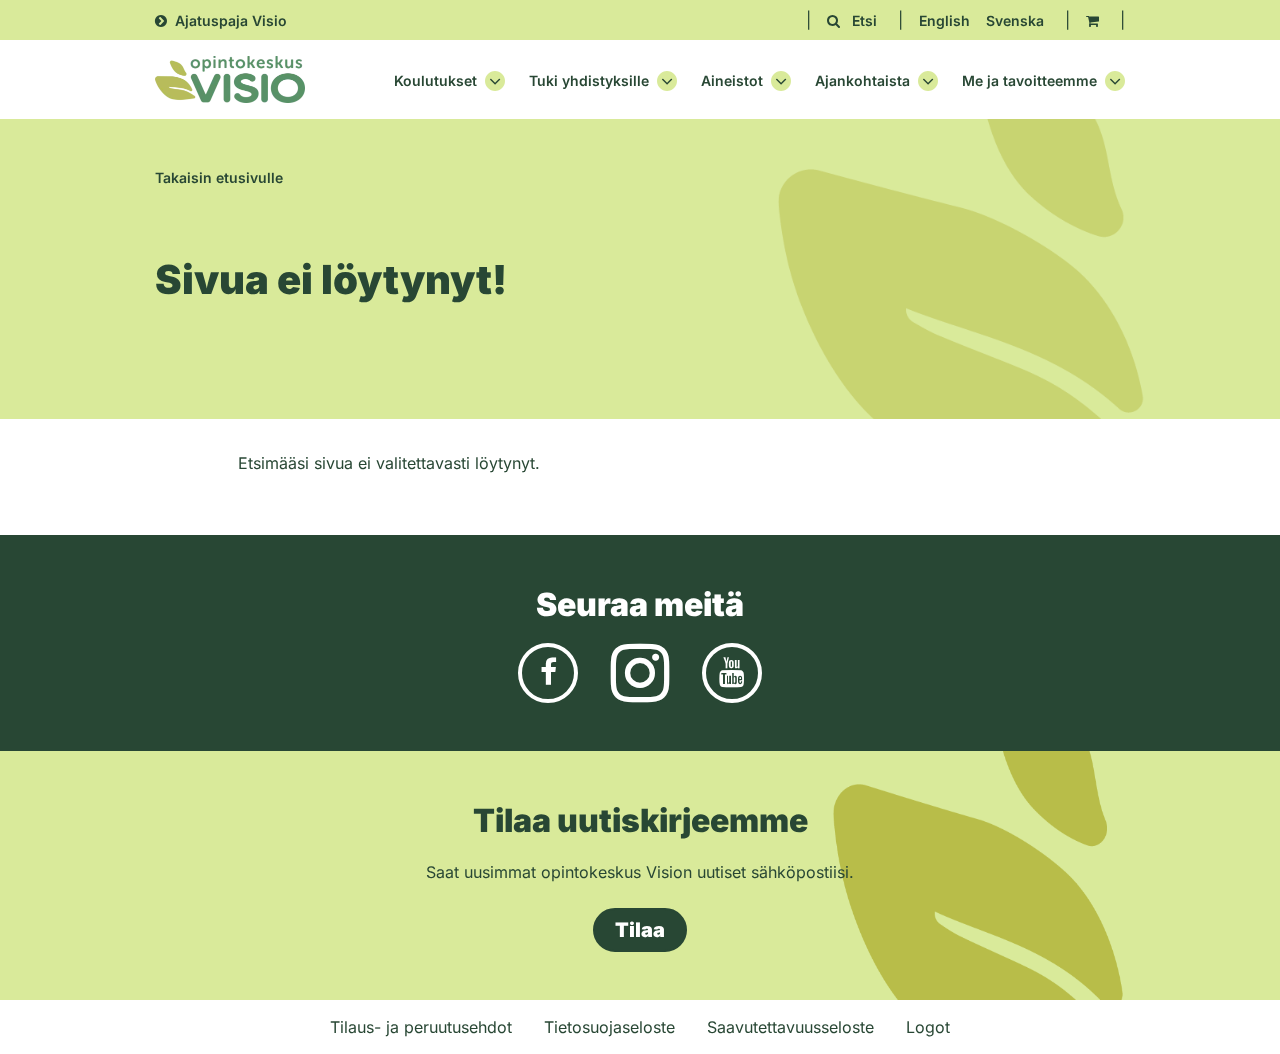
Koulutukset (435, 81)
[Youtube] (732, 672)
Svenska (1015, 20)
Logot (928, 1027)
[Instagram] (640, 672)
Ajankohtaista (862, 81)
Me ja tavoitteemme (1029, 81)
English (944, 20)
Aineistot (732, 81)
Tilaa (640, 930)
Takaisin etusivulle (219, 177)
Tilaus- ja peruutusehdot (421, 1027)
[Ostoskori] (1092, 20)
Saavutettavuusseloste (790, 1027)
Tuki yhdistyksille (589, 81)
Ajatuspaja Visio (231, 20)
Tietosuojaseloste (609, 1027)
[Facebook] (548, 672)
